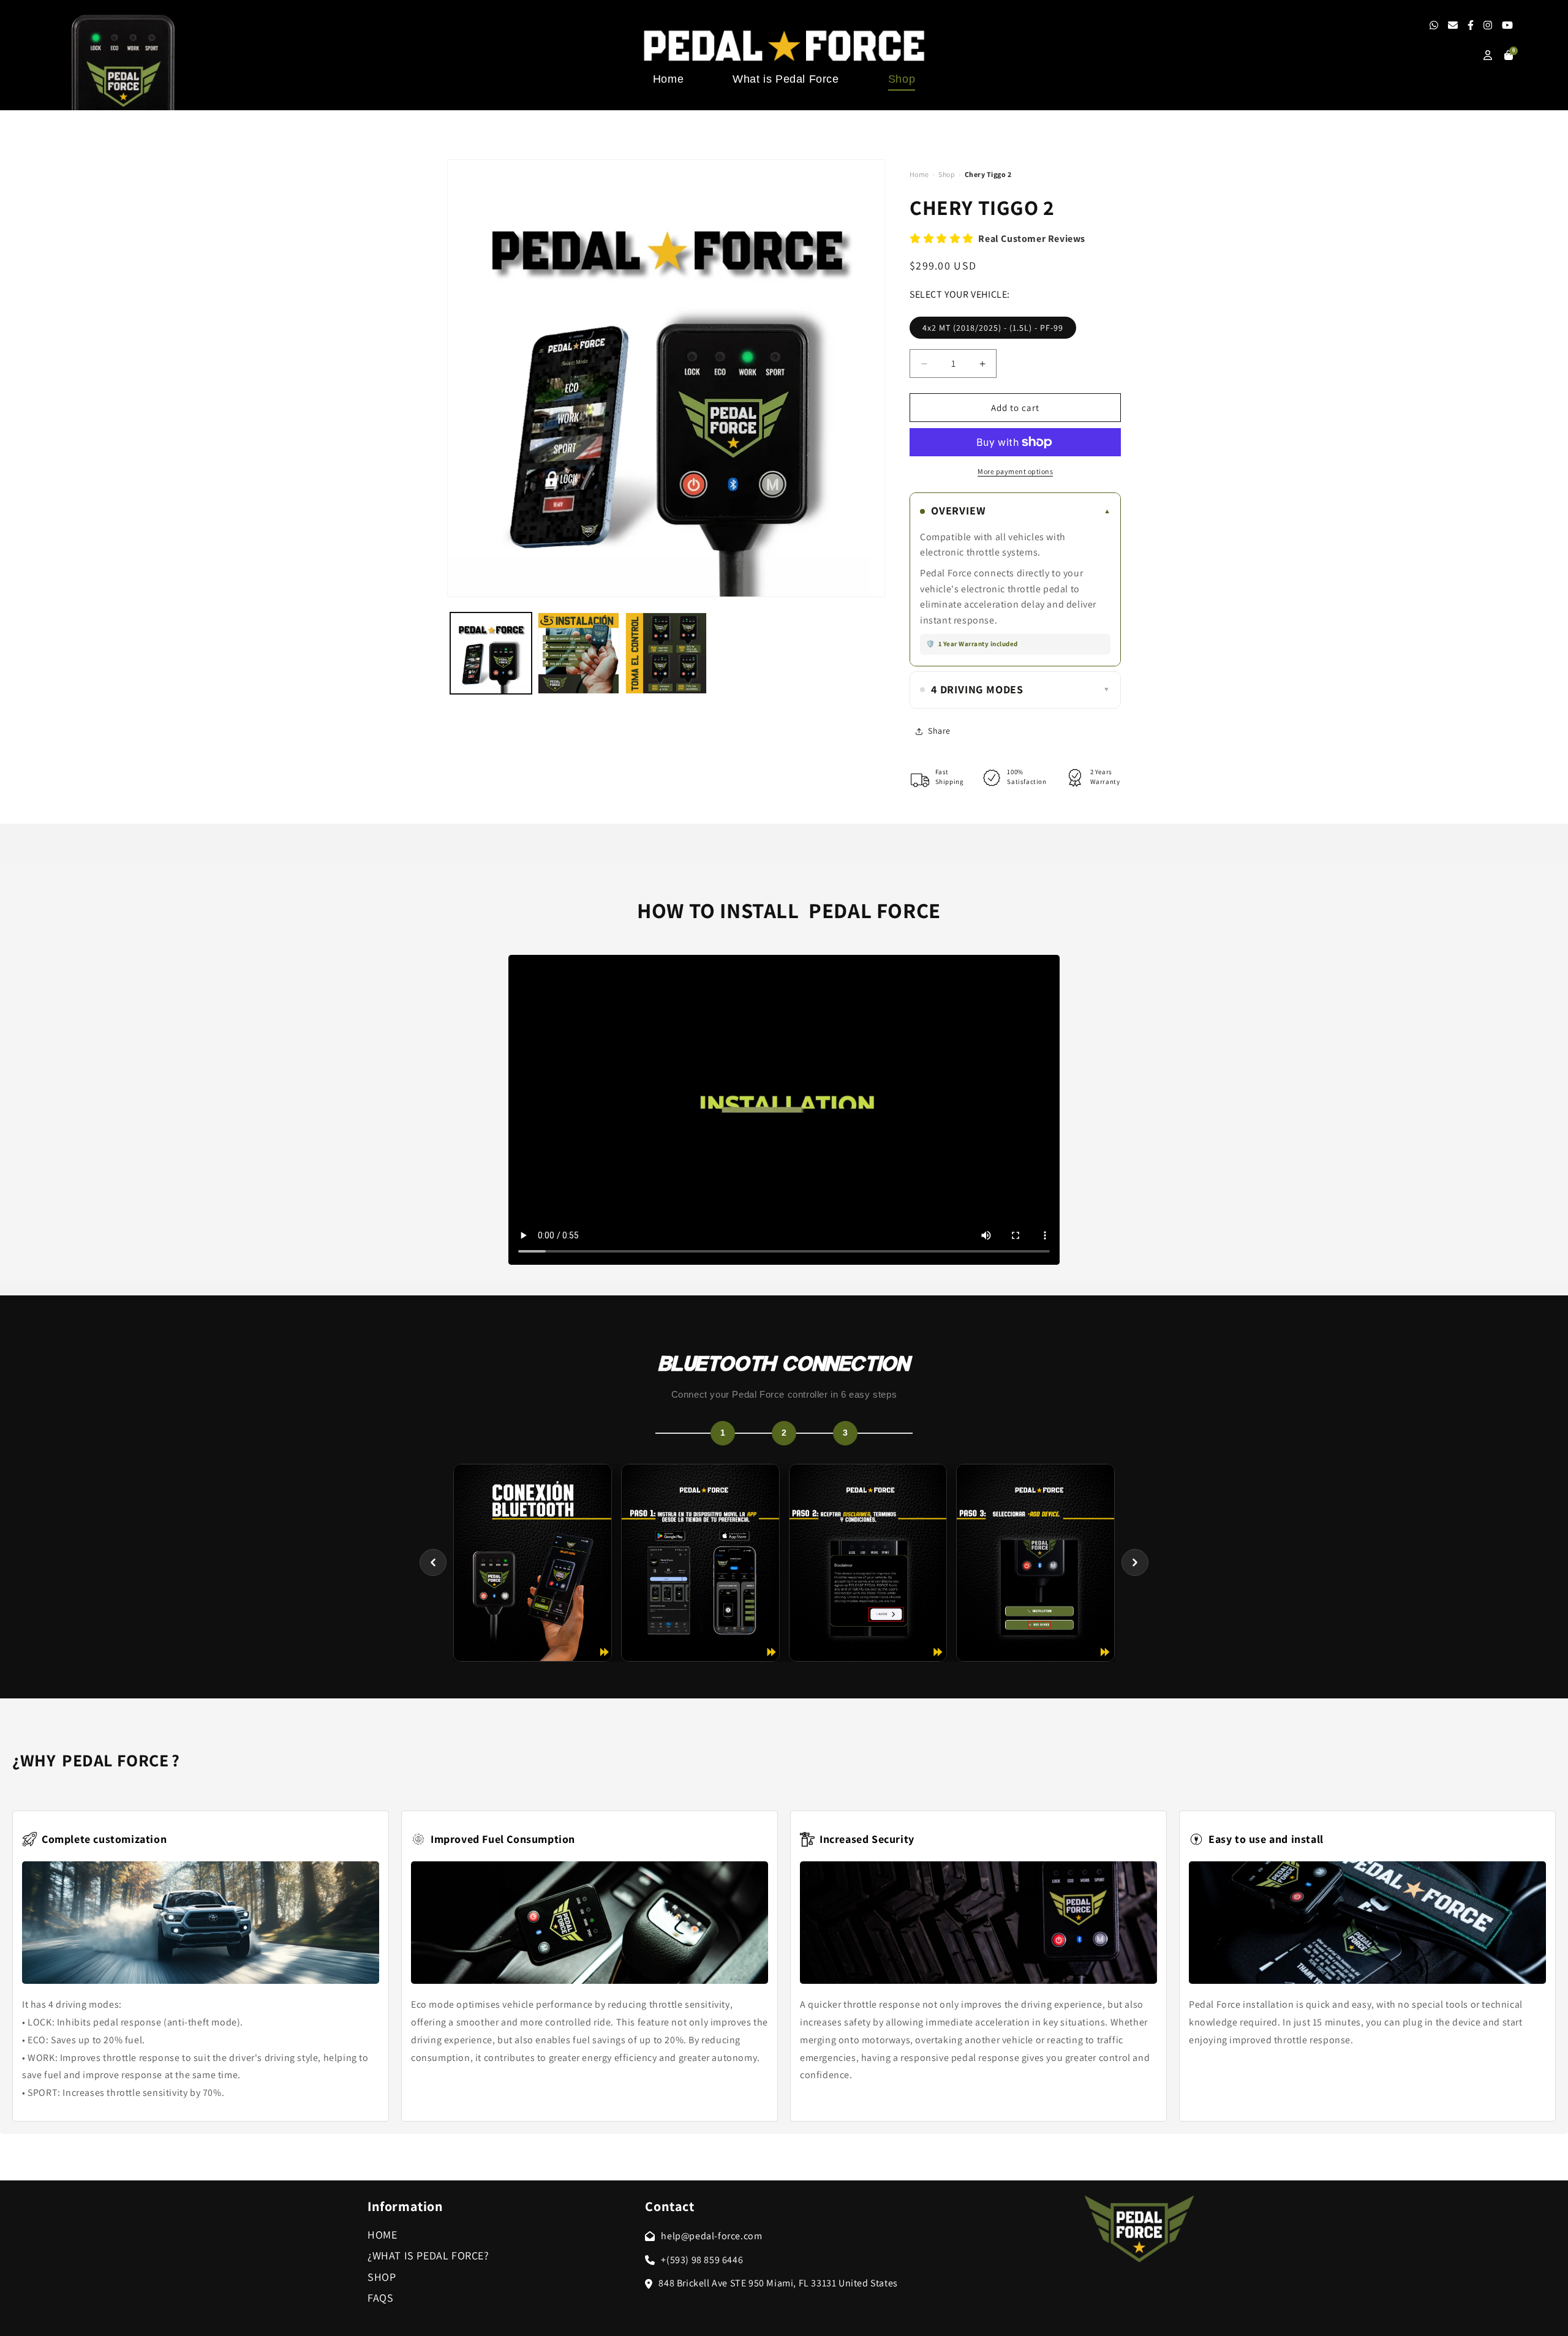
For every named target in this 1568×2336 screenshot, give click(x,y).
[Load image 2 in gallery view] (579, 653)
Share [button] (939, 731)
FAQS (380, 2298)
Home (668, 79)
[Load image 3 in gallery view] (666, 653)
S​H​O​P (382, 2277)
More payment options (1015, 471)
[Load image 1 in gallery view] (491, 653)
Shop (902, 79)
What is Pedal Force (786, 79)
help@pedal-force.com (711, 2236)
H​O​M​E (382, 2235)
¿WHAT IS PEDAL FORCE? (428, 2255)
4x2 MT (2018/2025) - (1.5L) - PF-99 (993, 328)
